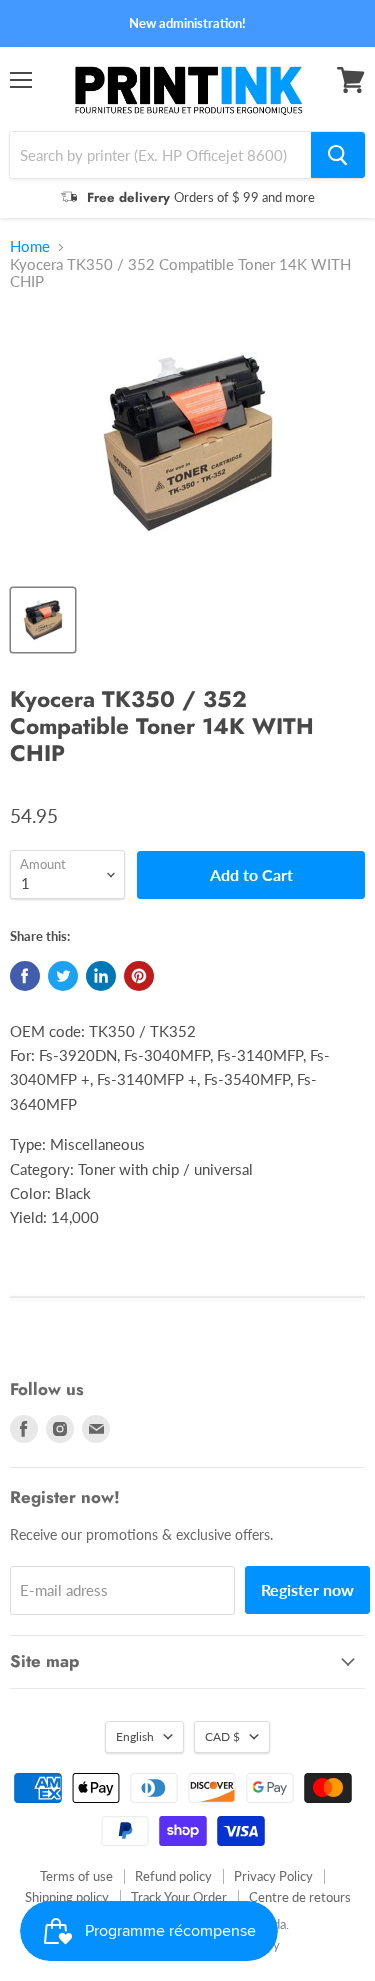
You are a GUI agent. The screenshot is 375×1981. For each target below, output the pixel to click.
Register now (307, 1589)
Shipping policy (67, 1897)
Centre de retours (300, 1897)
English (135, 1736)
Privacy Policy (273, 1876)
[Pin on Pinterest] (139, 976)
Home (30, 246)
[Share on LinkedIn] (101, 976)
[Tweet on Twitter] (63, 976)
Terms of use (76, 1876)
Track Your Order (179, 1897)
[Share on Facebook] (25, 976)
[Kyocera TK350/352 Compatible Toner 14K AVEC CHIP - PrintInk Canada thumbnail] (43, 620)
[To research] (338, 155)
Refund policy (173, 1876)
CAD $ (222, 1736)
